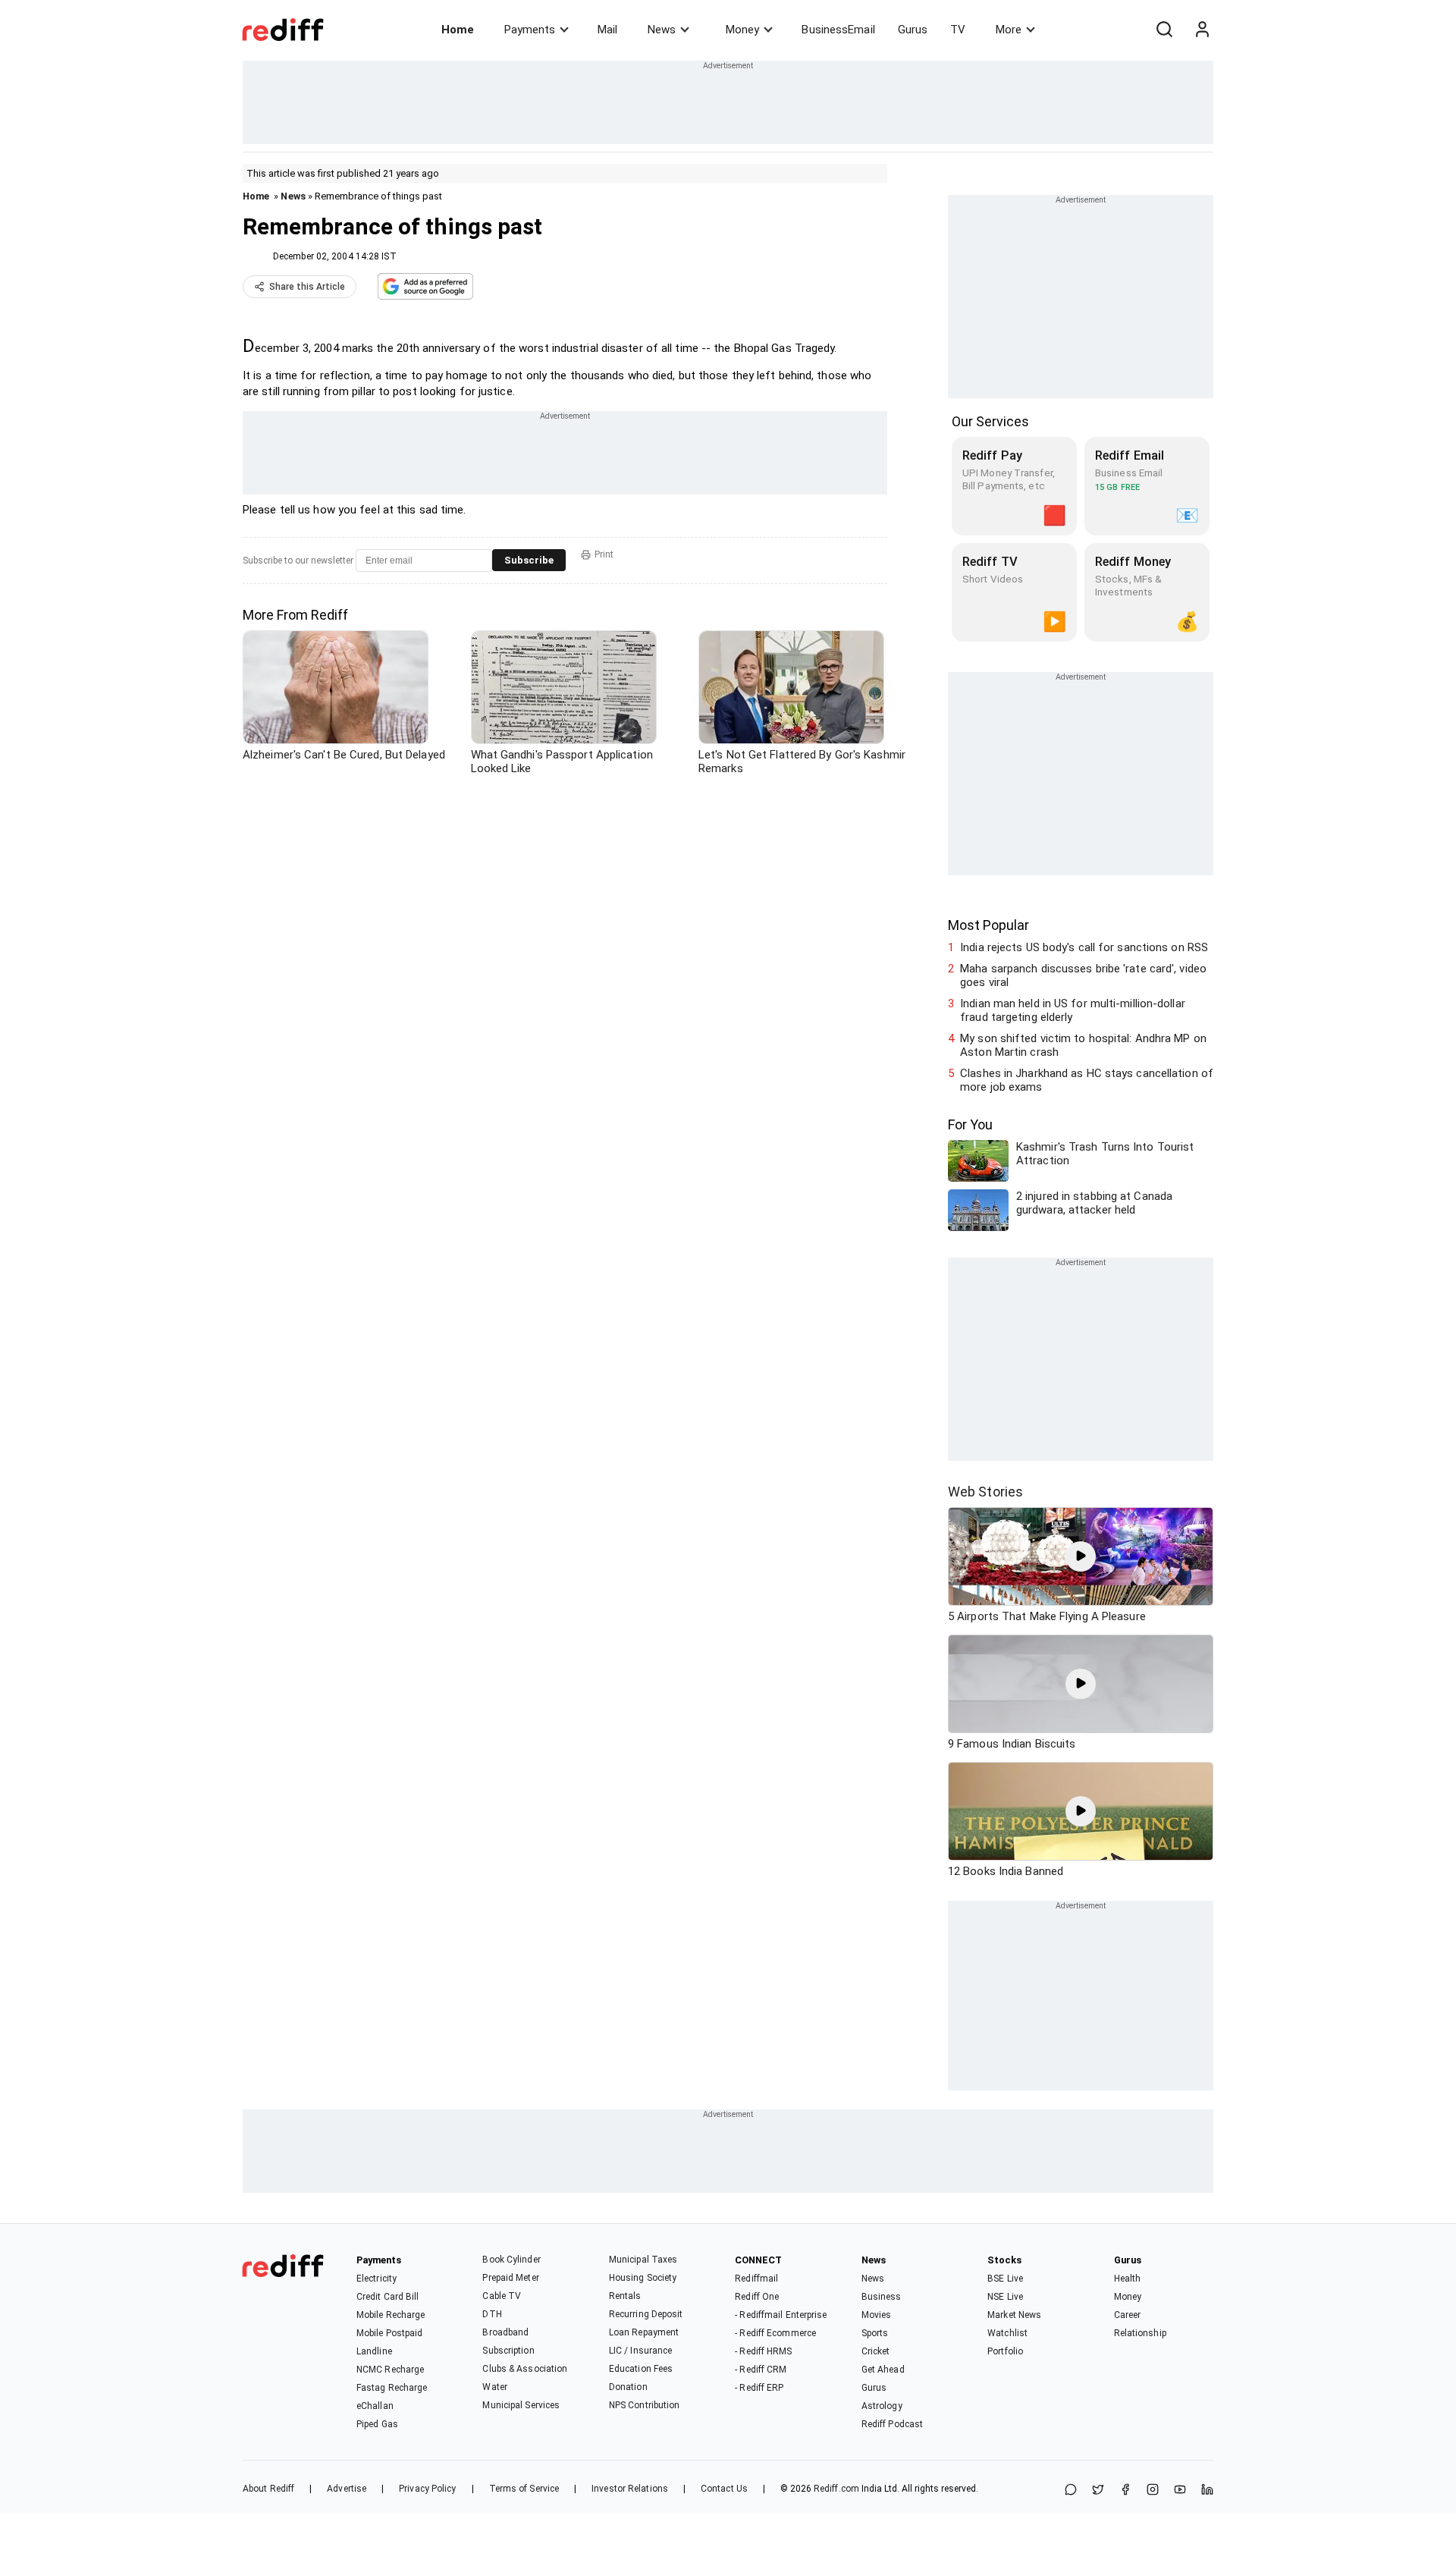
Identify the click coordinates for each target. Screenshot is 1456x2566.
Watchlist (1007, 2333)
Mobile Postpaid (390, 2333)
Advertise (347, 2489)
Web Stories (985, 1492)
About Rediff (268, 2489)
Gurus (913, 30)
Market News (1014, 2315)
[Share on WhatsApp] (1071, 2491)
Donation (628, 2387)
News (662, 30)
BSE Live (1005, 2279)
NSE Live (1005, 2297)
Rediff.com (836, 2489)
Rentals (625, 2296)
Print (604, 554)
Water (495, 2387)
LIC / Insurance (641, 2351)
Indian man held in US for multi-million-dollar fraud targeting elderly (1073, 1010)
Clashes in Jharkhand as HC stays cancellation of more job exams (1087, 1080)
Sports (875, 2333)
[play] (1081, 1556)
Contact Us (724, 2489)
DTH (492, 2314)
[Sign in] (1202, 30)
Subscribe (529, 560)
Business (882, 2297)
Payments (530, 30)
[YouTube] (1180, 2491)
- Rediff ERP (759, 2388)
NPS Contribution (645, 2405)
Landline (374, 2351)
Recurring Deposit (646, 2314)
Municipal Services (521, 2405)
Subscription (508, 2351)
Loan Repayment (644, 2332)
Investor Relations (630, 2489)
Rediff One (757, 2297)
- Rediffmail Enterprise (781, 2315)
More (1009, 30)
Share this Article (307, 287)
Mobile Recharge (391, 2315)
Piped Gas (377, 2424)
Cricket (876, 2351)
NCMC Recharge (390, 2370)
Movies (877, 2315)
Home (458, 30)
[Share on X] (1098, 2491)
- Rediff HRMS (763, 2351)
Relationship (1140, 2333)
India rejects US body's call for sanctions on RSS (1084, 947)
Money (742, 30)
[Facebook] (1125, 2491)
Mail (607, 30)
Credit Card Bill (388, 2297)
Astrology (882, 2406)
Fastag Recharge (392, 2388)
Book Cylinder (511, 2260)
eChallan (375, 2406)
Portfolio (1005, 2351)
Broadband (505, 2332)
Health (1128, 2279)
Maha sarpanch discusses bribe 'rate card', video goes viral (1083, 975)
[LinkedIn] (1207, 2491)
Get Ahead (883, 2370)
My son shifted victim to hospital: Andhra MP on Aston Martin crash (1083, 1045)
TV (958, 30)
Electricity (377, 2279)
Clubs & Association (525, 2369)
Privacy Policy (427, 2489)
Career (1128, 2315)
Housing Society (643, 2278)
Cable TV (502, 2296)
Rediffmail (756, 2279)
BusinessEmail (838, 30)
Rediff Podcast (892, 2424)
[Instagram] (1153, 2491)
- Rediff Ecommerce (775, 2333)
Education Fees (641, 2369)
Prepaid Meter (510, 2278)
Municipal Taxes (643, 2260)
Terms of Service (524, 2489)
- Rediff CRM (761, 2370)
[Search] (1164, 30)
